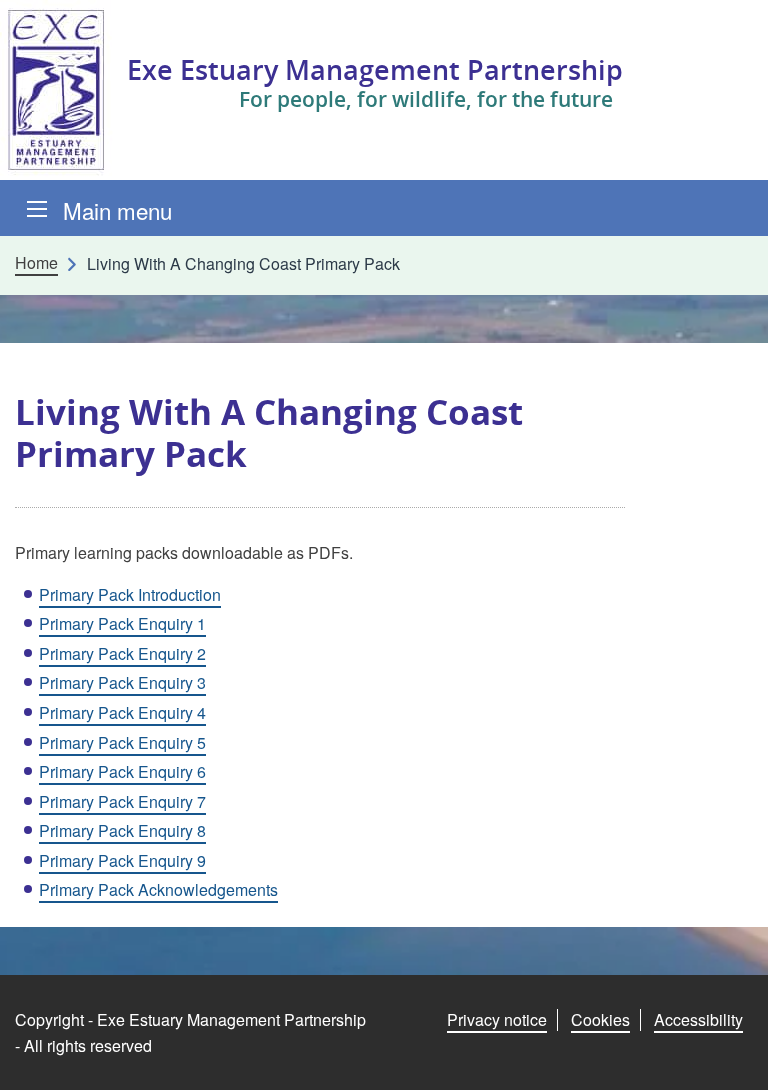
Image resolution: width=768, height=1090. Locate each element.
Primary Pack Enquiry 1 (122, 623)
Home (36, 263)
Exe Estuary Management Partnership (375, 69)
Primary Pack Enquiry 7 (122, 801)
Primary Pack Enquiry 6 (122, 771)
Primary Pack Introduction (130, 594)
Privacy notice (497, 1019)
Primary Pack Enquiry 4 (122, 712)
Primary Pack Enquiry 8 (122, 830)
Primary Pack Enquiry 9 (122, 860)
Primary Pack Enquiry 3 (122, 682)
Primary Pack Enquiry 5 (122, 742)
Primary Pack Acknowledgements (158, 889)
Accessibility (698, 1019)
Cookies (600, 1019)
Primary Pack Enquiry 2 (122, 653)
